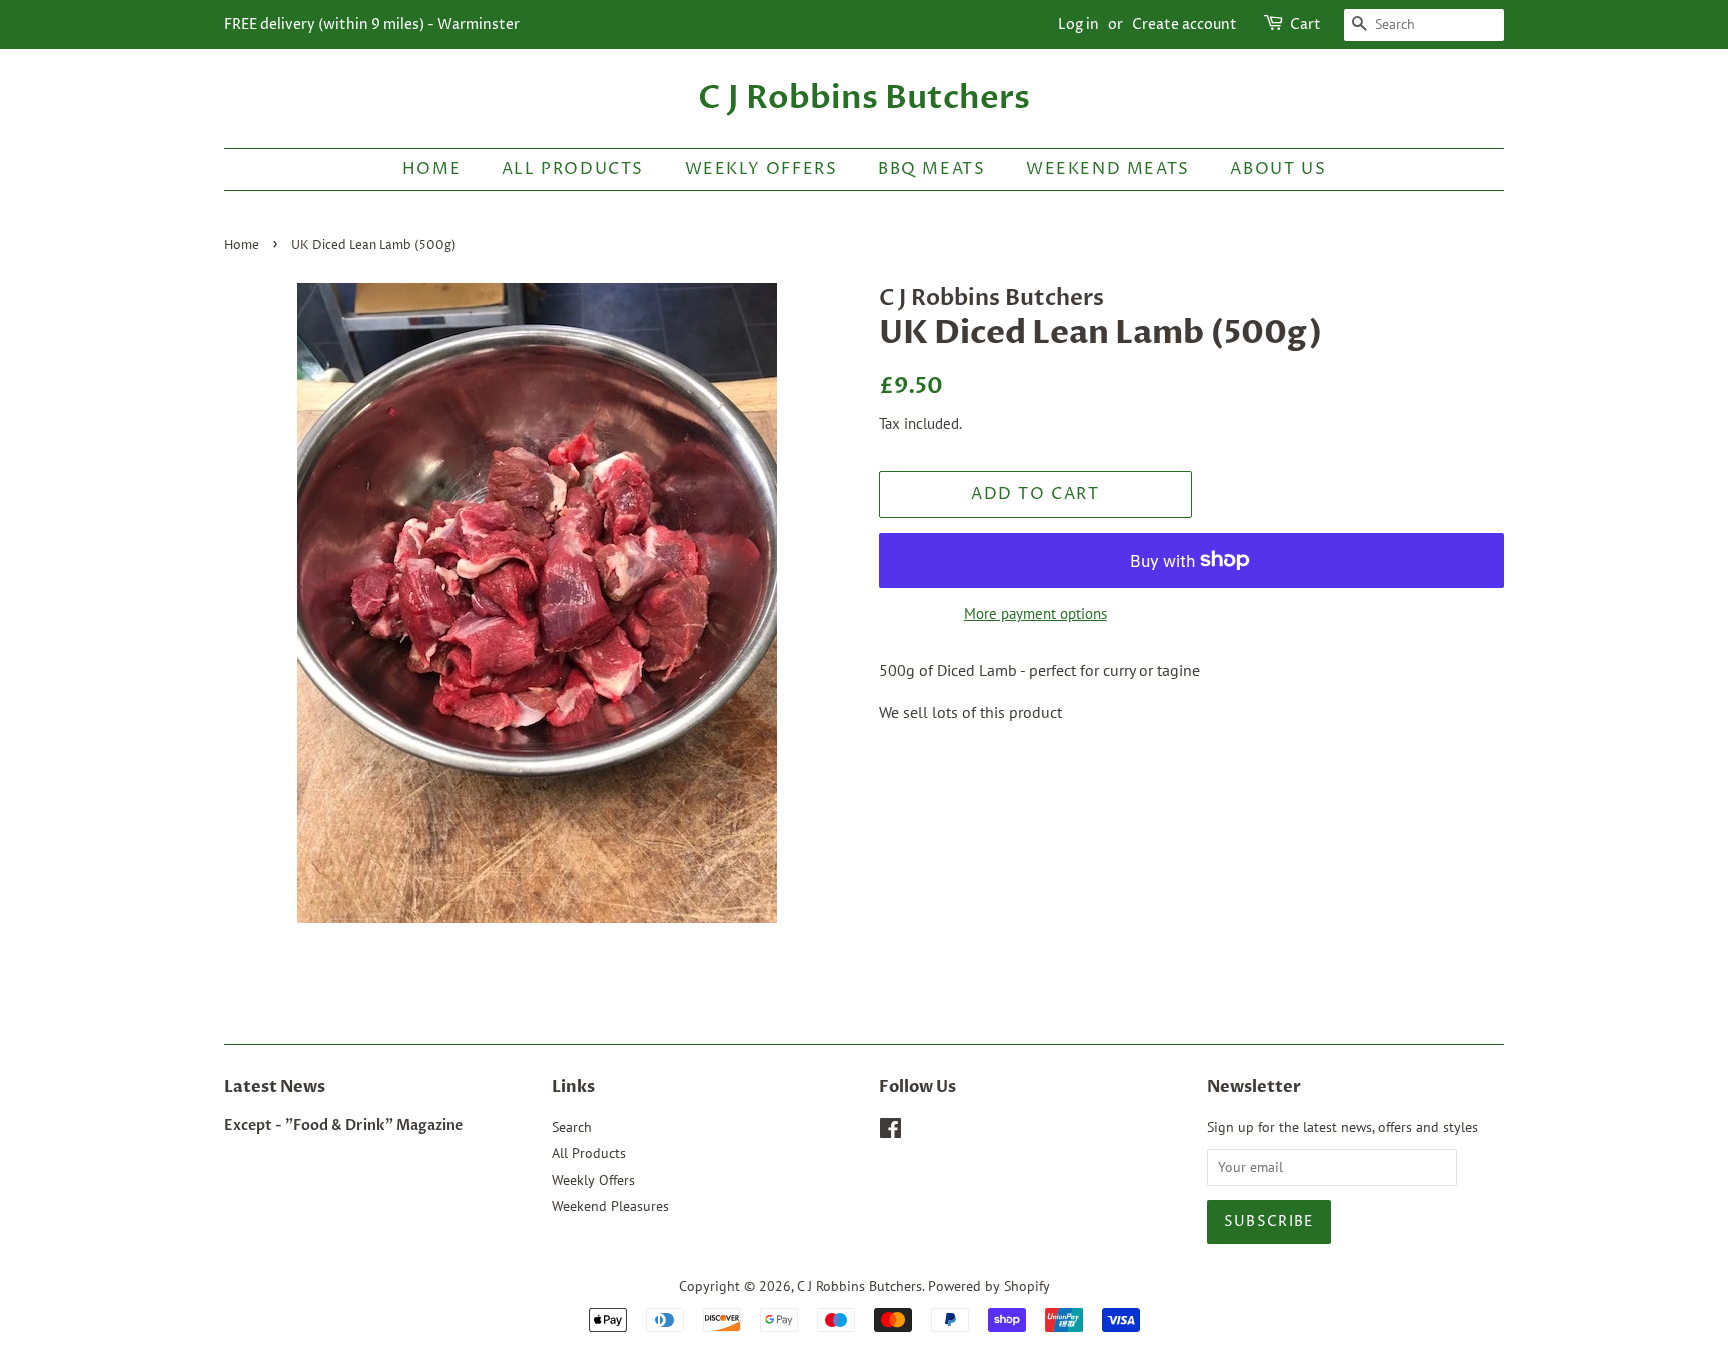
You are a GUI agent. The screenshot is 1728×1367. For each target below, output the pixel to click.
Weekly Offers (761, 169)
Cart (1305, 24)
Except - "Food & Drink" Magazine (343, 1126)
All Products (573, 169)
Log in (1078, 24)
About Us (1278, 169)
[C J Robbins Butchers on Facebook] (890, 1132)
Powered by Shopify (989, 1286)
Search (572, 1127)
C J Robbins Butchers (864, 98)
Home (431, 169)
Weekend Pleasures (610, 1206)
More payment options (1035, 613)
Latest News (274, 1087)
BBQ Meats (931, 169)
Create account (1184, 24)
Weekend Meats (1108, 169)
